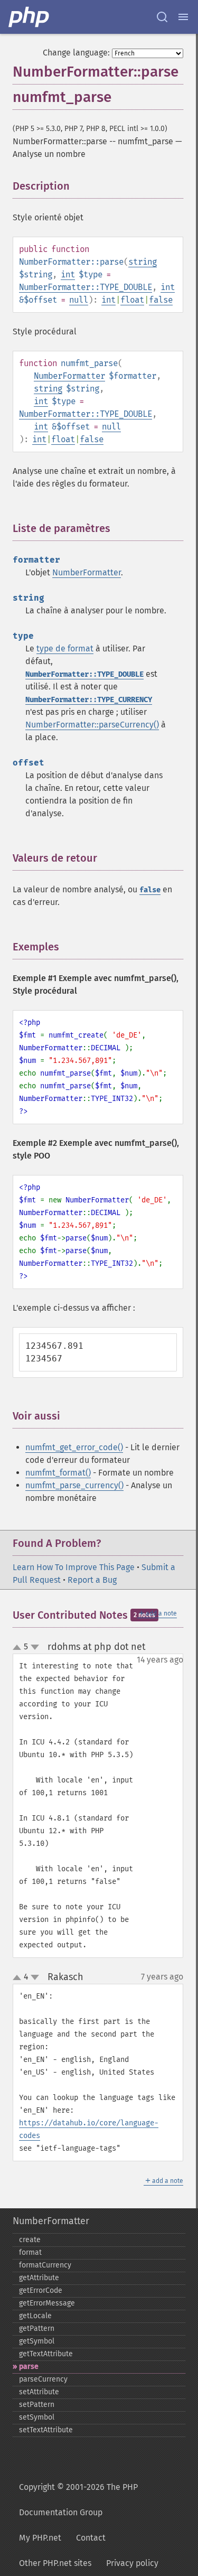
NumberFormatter (69, 376)
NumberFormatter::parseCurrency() (92, 725)
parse (29, 2367)
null (79, 300)
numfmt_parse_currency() (74, 1485)
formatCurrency (45, 2265)
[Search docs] (162, 17)
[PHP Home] (30, 17)
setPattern (37, 2405)
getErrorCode (41, 2290)
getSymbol (37, 2341)
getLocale (35, 2316)
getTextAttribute (46, 2354)
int (68, 274)
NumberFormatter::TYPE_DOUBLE (86, 287)
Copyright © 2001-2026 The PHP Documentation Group (78, 2500)
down (35, 1647)
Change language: (76, 53)
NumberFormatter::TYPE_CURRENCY (89, 700)
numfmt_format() (58, 1473)
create (30, 2240)
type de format (65, 648)
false (161, 300)
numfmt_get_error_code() (74, 1447)
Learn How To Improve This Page (74, 1567)
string (143, 262)
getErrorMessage (47, 2303)
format (30, 2252)
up (19, 1648)
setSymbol (37, 2417)
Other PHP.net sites (55, 2563)
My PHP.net (40, 2538)
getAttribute (39, 2278)
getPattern (37, 2328)
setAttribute (39, 2392)
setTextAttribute (46, 2430)
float (132, 300)
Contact (91, 2538)
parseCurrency (43, 2379)
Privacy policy (132, 2563)
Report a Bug (92, 1580)
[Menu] (183, 17)
